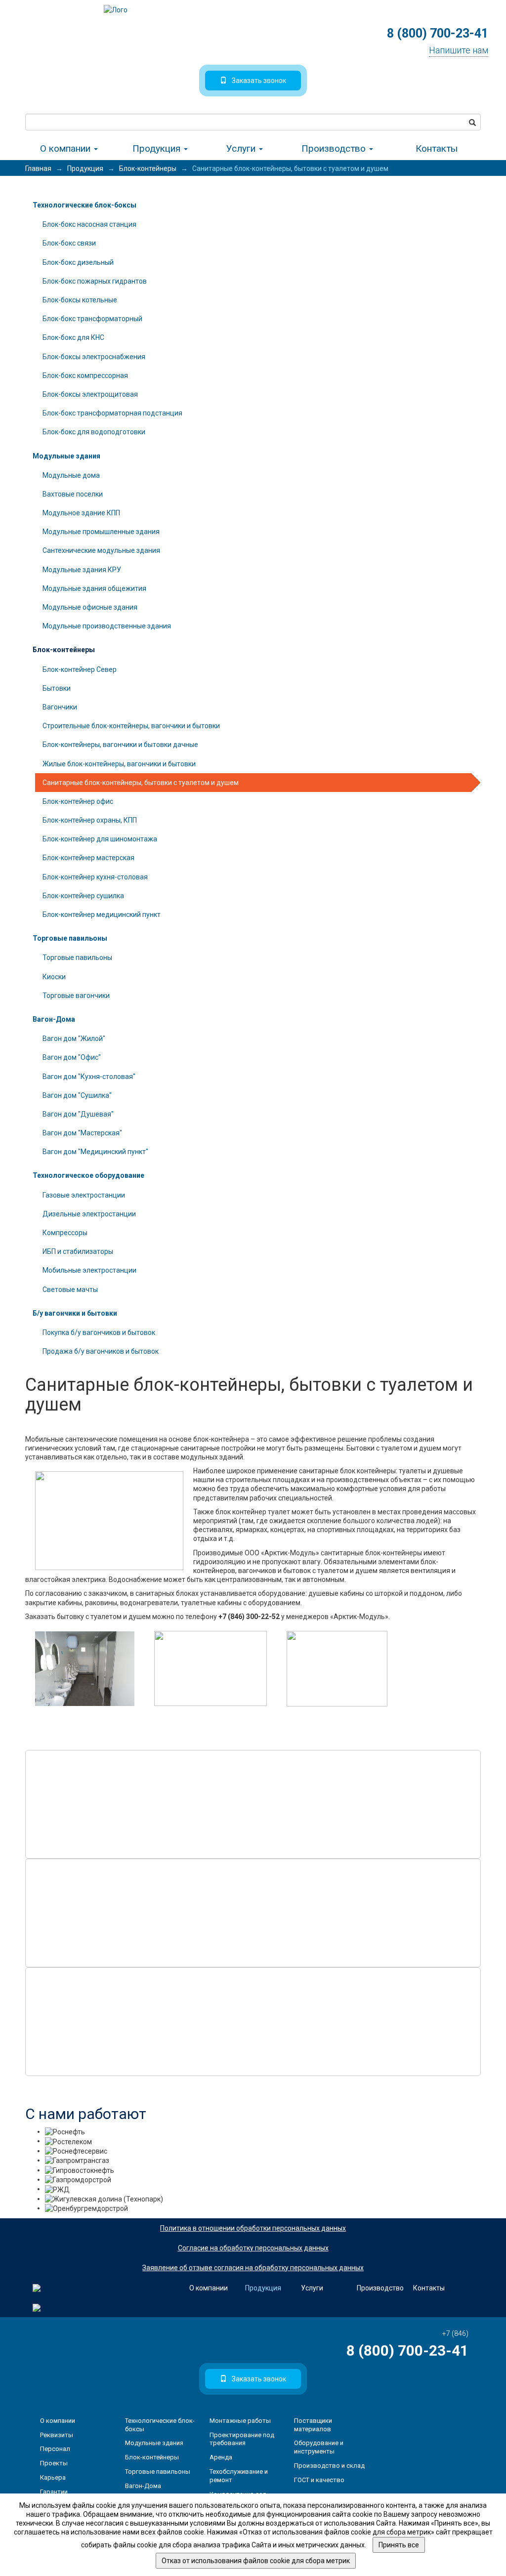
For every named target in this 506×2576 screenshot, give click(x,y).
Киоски (54, 977)
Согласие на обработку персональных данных (253, 2248)
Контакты (437, 148)
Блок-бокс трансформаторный (92, 319)
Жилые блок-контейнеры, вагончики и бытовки (119, 764)
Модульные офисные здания (90, 607)
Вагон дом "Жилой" (74, 1039)
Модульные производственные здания (107, 626)
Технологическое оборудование (88, 1175)
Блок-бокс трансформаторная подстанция (112, 413)
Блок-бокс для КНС (73, 337)
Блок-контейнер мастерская (88, 858)
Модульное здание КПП (81, 513)
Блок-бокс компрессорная (85, 375)
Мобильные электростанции (89, 1270)
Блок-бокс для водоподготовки (94, 432)
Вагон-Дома (54, 1019)
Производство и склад (329, 2466)
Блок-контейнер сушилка (83, 896)
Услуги (242, 148)
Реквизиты (57, 2435)
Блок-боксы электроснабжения (94, 357)
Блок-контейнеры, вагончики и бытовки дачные (120, 745)
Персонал (55, 2449)
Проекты (54, 2463)
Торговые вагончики (76, 996)
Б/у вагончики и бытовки (75, 1313)
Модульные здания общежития (94, 588)
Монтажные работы (240, 2421)
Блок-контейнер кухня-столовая (95, 877)
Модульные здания (66, 456)
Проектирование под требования (242, 2439)
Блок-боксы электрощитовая (90, 394)
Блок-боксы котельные (80, 300)
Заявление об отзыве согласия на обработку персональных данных (253, 2268)
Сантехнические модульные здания (101, 550)
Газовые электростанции (84, 1195)
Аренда (221, 2457)
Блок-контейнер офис (78, 801)
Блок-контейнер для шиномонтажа (100, 839)
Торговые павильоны (70, 938)
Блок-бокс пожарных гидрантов (95, 281)
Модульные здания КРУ (82, 570)
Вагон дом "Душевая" (78, 1114)
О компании (66, 148)
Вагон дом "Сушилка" (77, 1095)
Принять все (399, 2545)
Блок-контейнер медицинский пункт (102, 914)
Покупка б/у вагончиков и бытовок (99, 1332)
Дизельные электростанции (89, 1214)
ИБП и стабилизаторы (78, 1251)
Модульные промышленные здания (101, 532)
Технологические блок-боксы (84, 205)
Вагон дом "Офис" (72, 1057)
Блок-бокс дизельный (78, 262)
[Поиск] (472, 122)
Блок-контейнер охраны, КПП (90, 820)
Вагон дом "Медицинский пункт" (95, 1152)
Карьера (53, 2477)
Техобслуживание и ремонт (239, 2476)
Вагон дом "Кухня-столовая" (89, 1077)
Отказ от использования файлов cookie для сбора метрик (256, 2561)
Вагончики (60, 707)
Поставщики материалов (313, 2425)
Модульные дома (71, 475)
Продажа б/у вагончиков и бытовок (101, 1351)
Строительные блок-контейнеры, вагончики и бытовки (131, 726)
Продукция (158, 148)
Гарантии (54, 2492)
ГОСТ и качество (319, 2480)
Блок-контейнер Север (80, 669)
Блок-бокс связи (69, 243)
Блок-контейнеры (64, 650)
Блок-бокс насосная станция (89, 224)
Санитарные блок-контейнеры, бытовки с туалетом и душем (141, 783)
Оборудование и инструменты (319, 2447)
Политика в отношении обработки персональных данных (253, 2228)
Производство (335, 148)
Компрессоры (65, 1233)
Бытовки (57, 688)
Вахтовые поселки (73, 494)
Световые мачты (70, 1289)
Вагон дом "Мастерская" (82, 1133)
